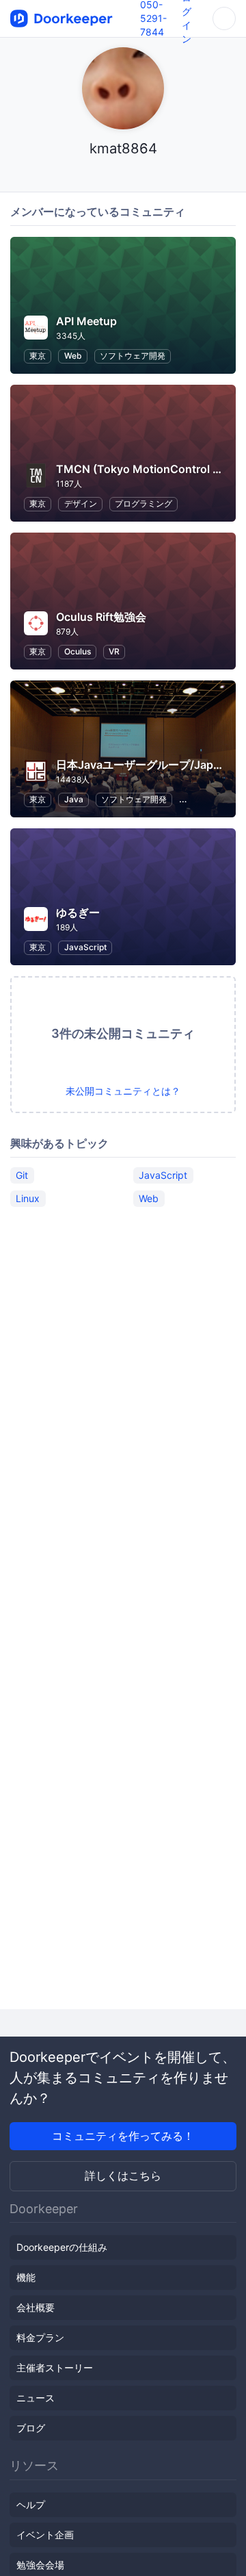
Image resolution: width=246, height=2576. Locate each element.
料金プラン (40, 2337)
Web (73, 356)
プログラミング (143, 503)
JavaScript (85, 947)
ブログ (31, 2428)
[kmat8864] (123, 175)
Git (22, 1175)
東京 (38, 356)
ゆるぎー (78, 913)
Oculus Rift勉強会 (101, 617)
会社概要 (36, 2307)
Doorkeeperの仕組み (62, 2247)
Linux (28, 1198)
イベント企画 (45, 2535)
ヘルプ (31, 2504)
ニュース (36, 2398)
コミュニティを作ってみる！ (123, 2136)
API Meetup (86, 321)
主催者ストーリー (55, 2368)
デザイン (81, 503)
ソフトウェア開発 (133, 356)
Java (74, 799)
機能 (26, 2277)
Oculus (78, 651)
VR (114, 651)
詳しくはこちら (123, 2176)
